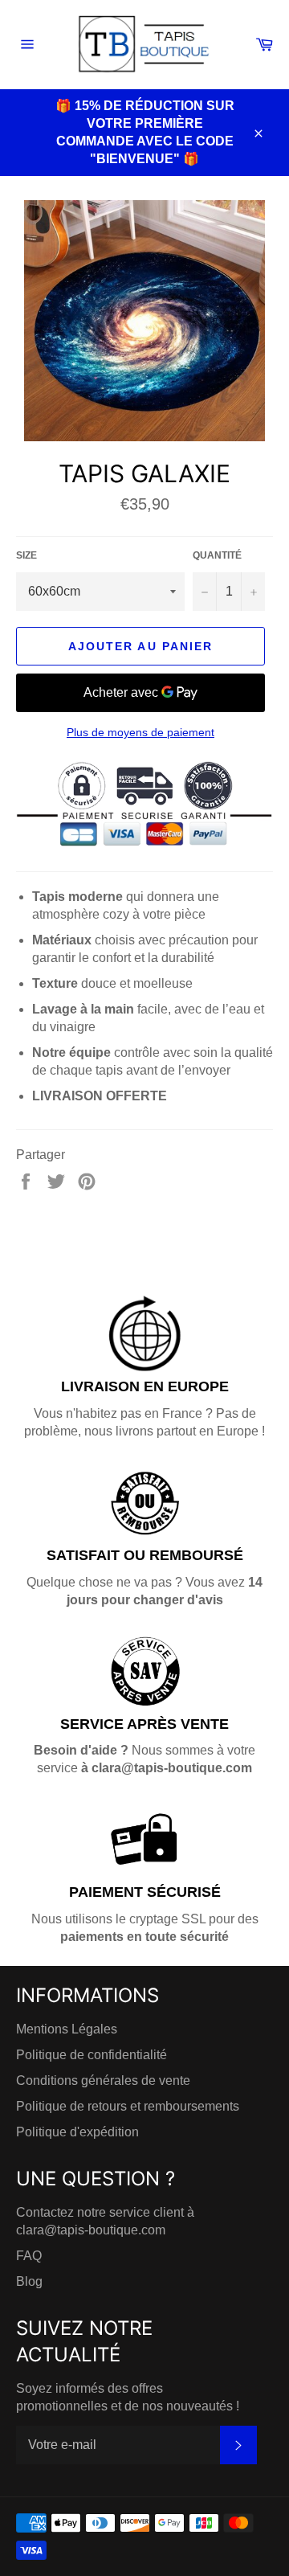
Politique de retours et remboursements (128, 2106)
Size (26, 555)
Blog (29, 2281)
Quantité (217, 555)
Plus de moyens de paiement (140, 732)
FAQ (29, 2256)
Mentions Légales (67, 2029)
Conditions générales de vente (103, 2080)
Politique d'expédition (77, 2132)
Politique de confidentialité (92, 2055)
